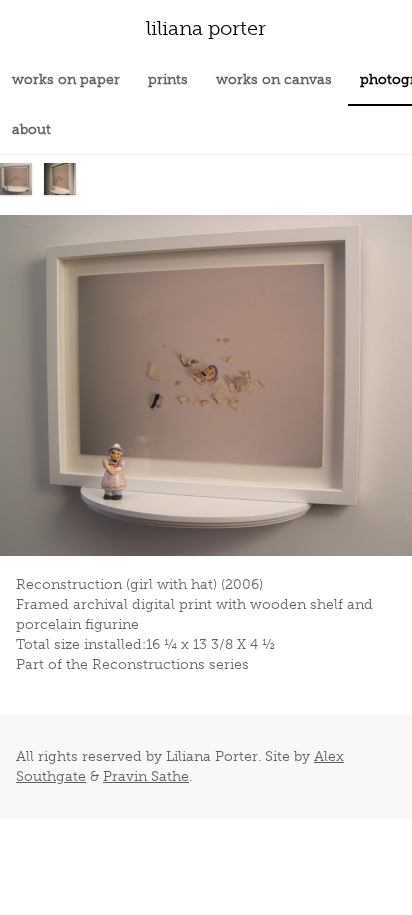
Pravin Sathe (146, 776)
